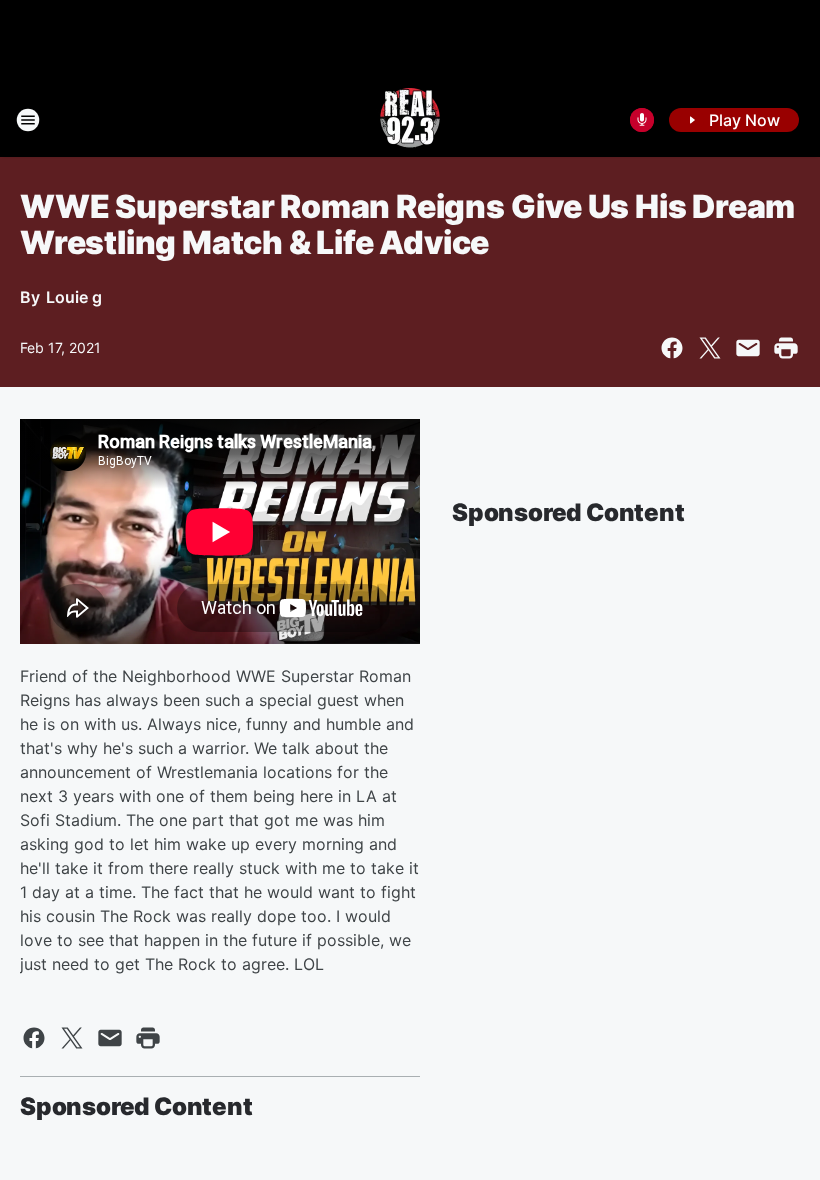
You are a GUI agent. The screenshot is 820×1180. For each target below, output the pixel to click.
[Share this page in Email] (748, 348)
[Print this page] (786, 348)
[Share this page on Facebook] (672, 348)
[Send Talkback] (642, 120)
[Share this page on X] (710, 348)
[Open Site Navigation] (28, 120)
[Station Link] (410, 120)
